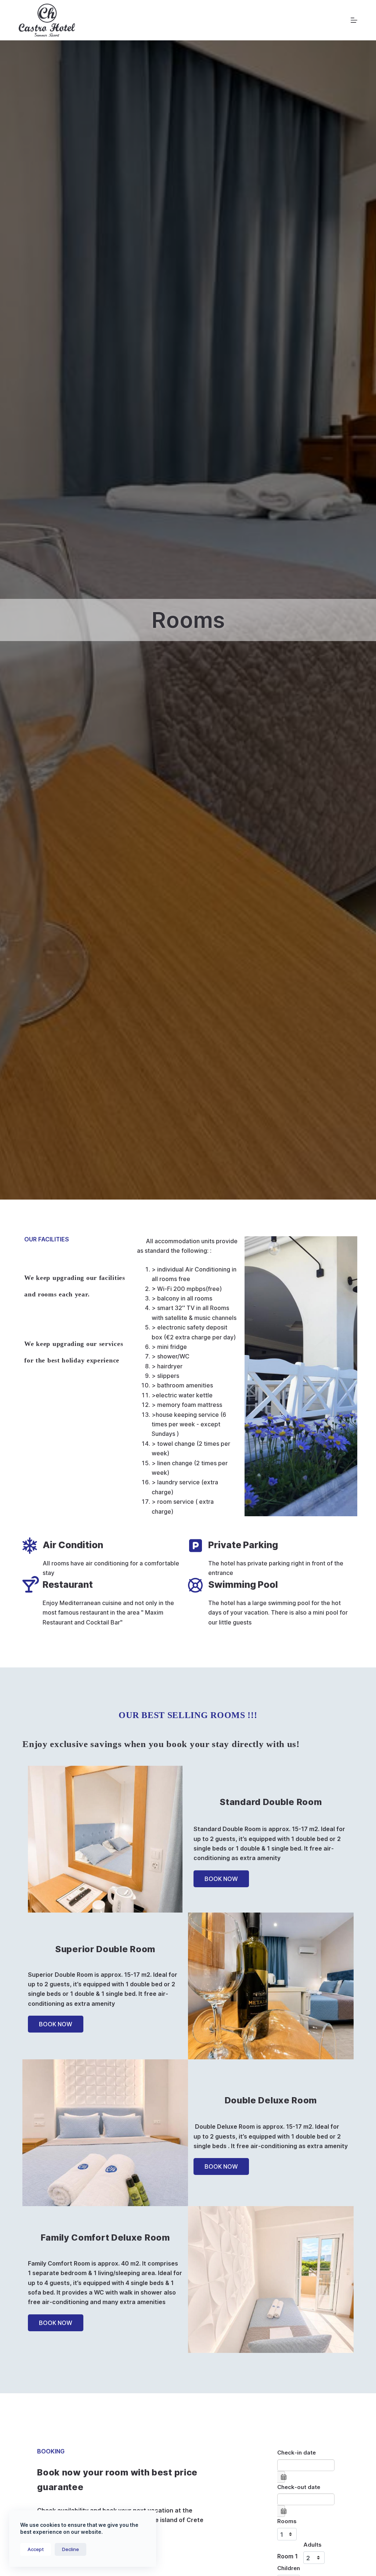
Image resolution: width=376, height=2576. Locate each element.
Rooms (287, 2521)
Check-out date (299, 2487)
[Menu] (354, 20)
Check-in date (297, 2453)
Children (289, 2568)
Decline (70, 2549)
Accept (36, 2549)
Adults (312, 2545)
